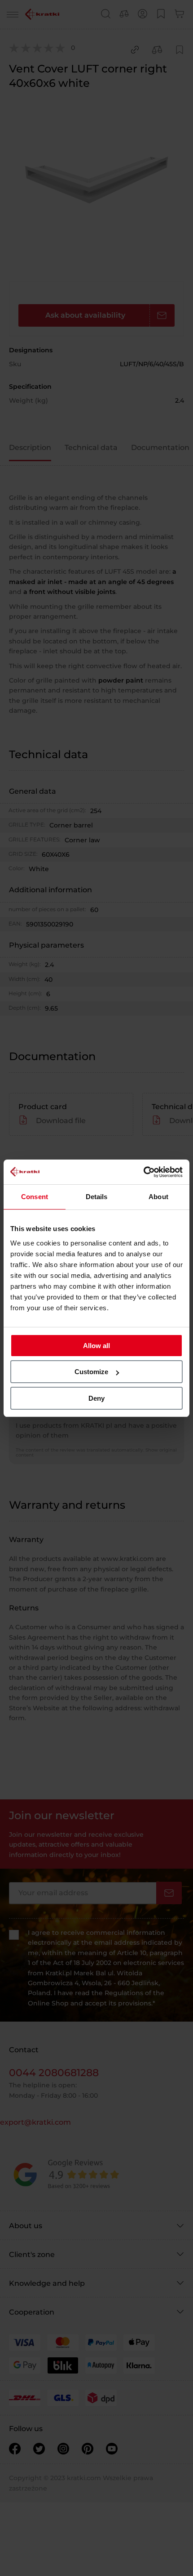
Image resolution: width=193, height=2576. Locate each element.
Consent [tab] (35, 1197)
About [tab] (158, 1197)
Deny (96, 1398)
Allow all (96, 1346)
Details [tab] (97, 1197)
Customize (91, 1372)
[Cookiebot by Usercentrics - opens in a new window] (143, 1172)
